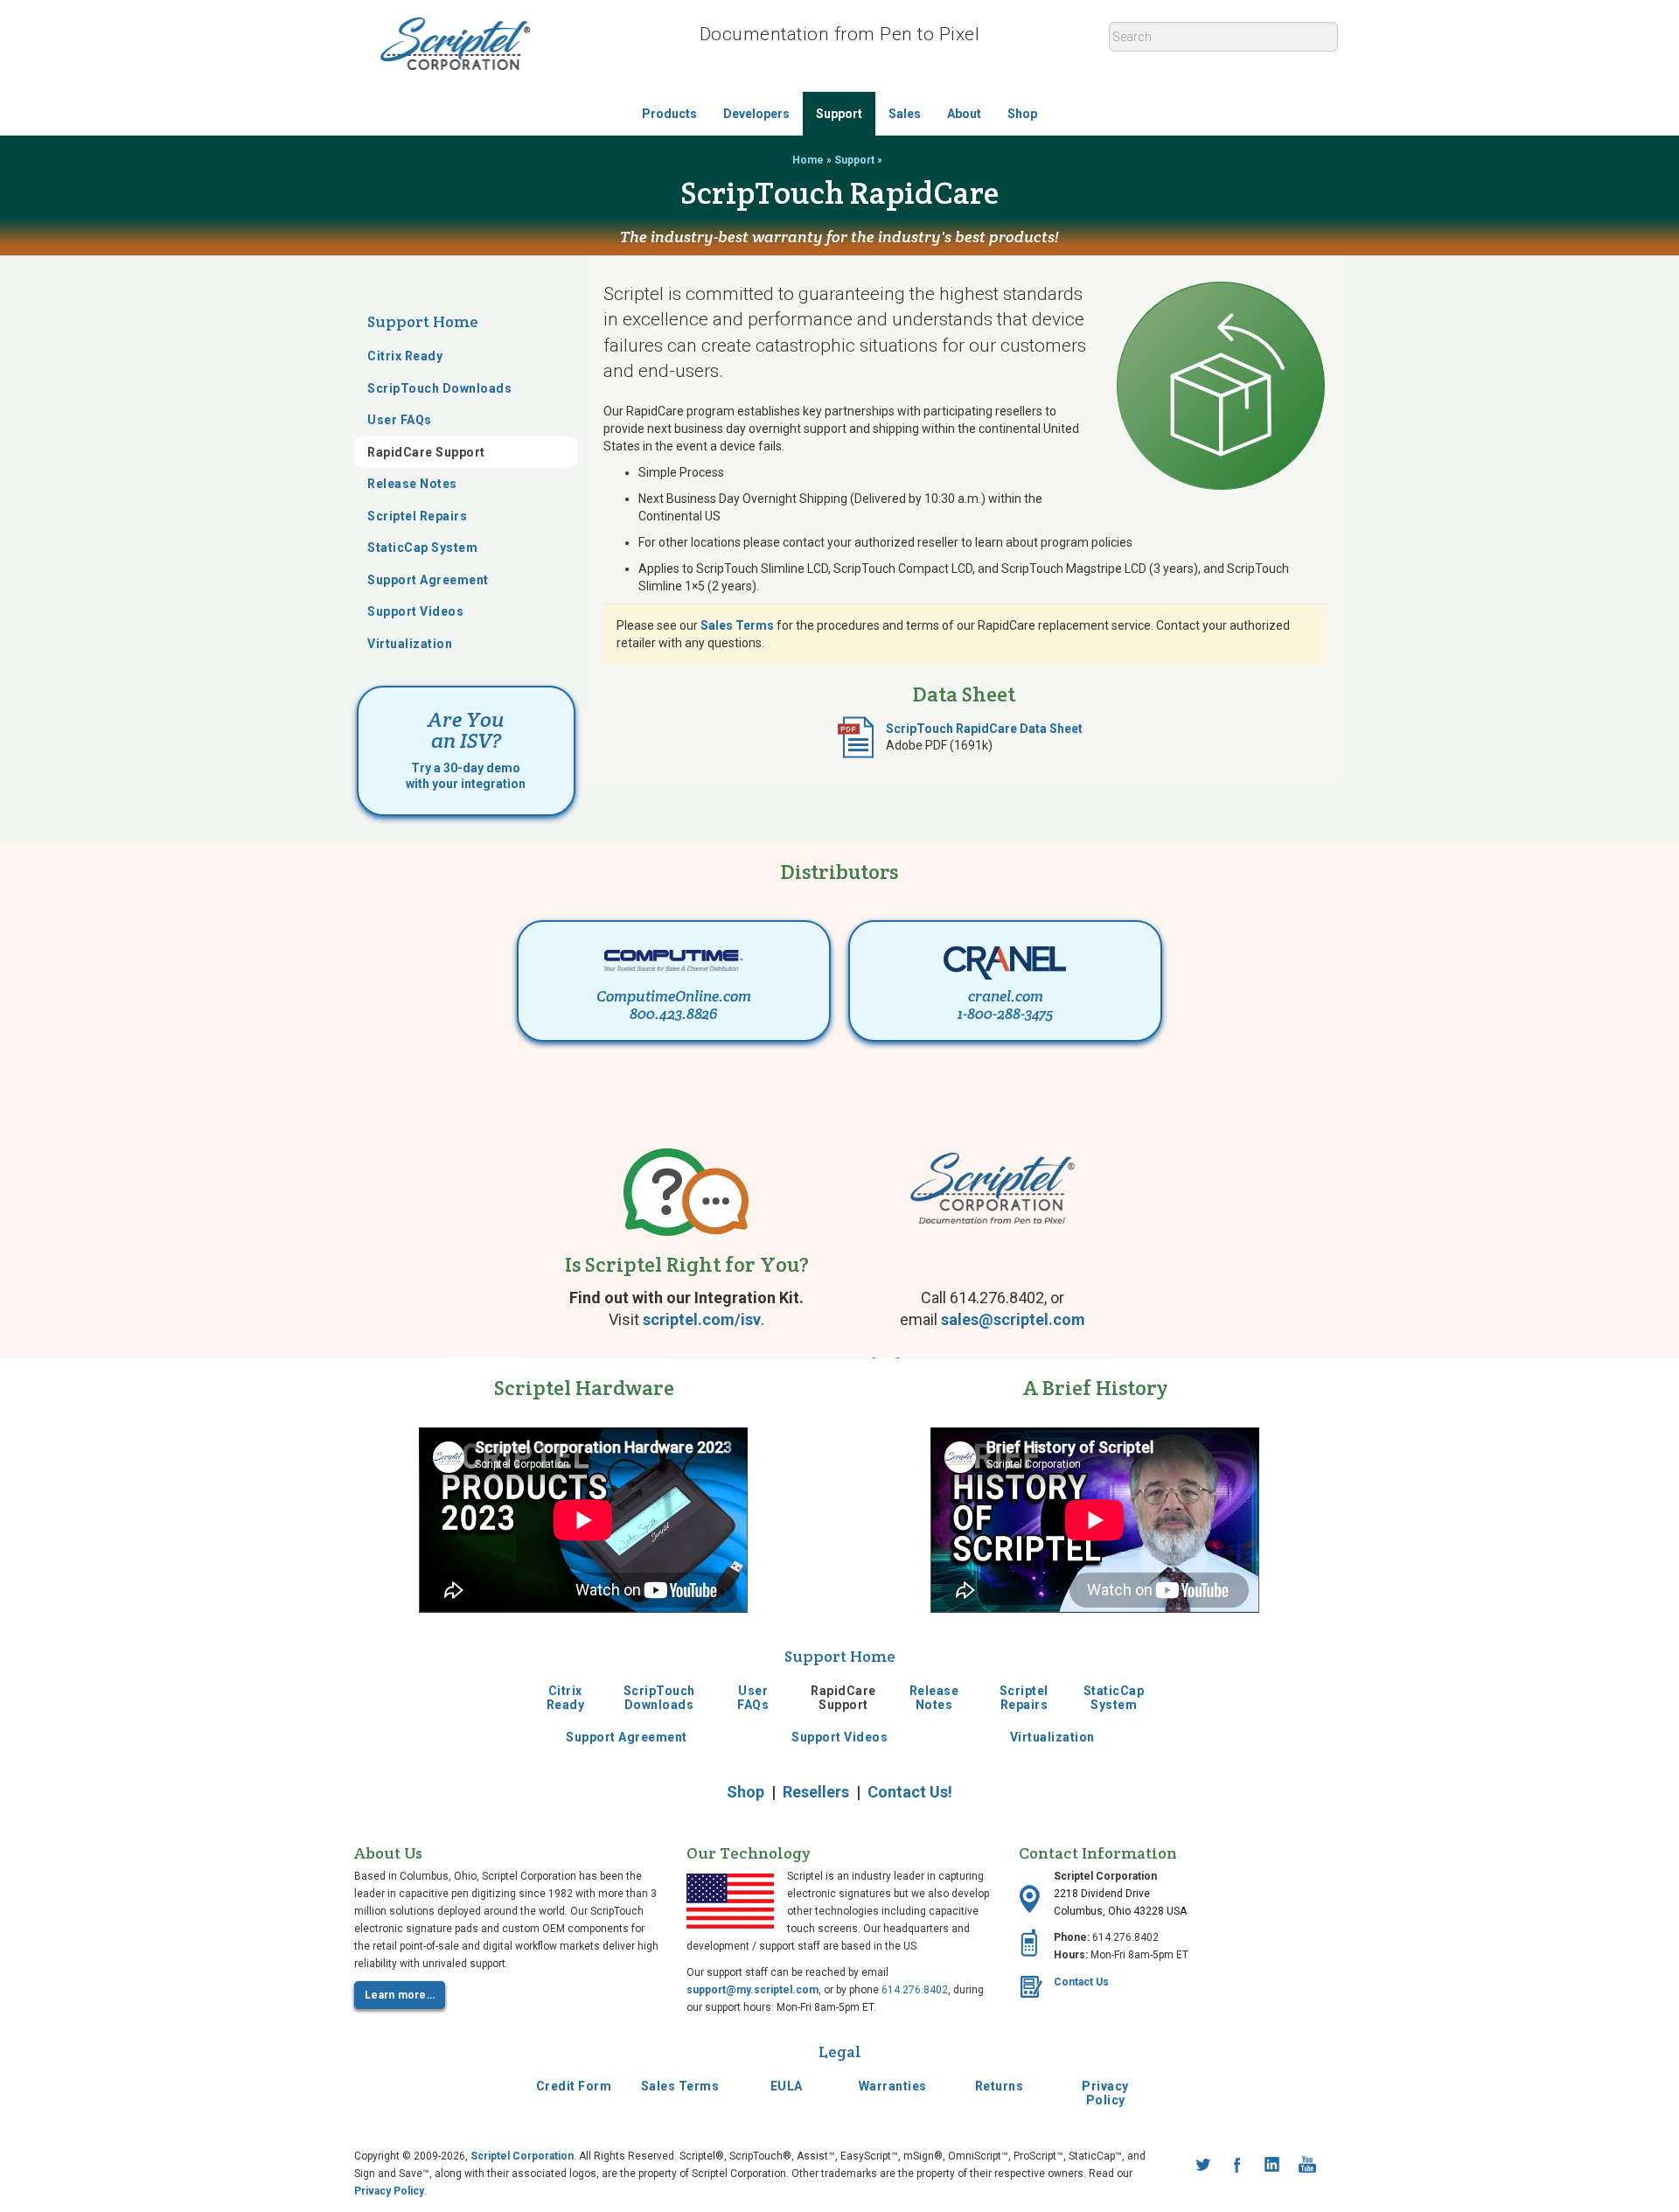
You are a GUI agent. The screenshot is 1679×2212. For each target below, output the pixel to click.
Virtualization (410, 643)
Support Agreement (428, 579)
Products (669, 114)
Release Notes (412, 484)
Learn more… (400, 1995)
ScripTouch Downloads (439, 387)
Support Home (423, 321)
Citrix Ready (405, 356)
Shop (1022, 114)
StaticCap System (422, 548)
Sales (905, 114)
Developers (756, 114)
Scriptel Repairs (417, 515)
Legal (840, 2052)
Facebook (1237, 2165)
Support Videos (415, 611)
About (964, 114)
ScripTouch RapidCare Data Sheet (984, 729)
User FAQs (400, 420)
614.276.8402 (915, 1990)
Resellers (816, 1792)
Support (839, 114)
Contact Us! (910, 1792)
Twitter (1202, 2165)
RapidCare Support (426, 451)
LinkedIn (1272, 2165)
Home (808, 160)
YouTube (1307, 2165)
